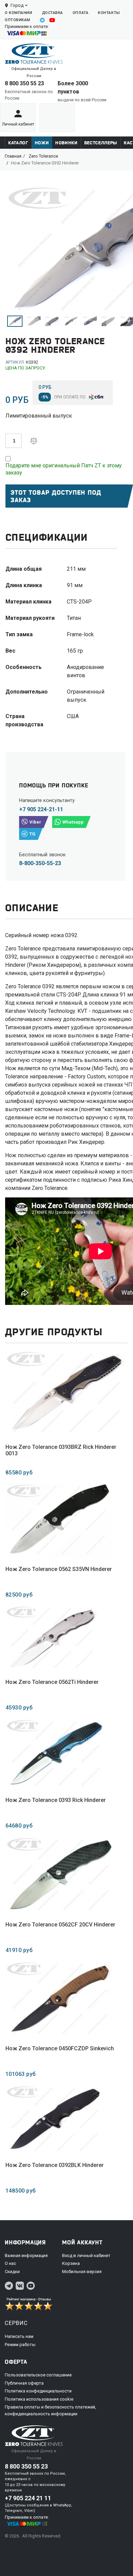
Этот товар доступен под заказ (56, 496)
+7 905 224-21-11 (41, 809)
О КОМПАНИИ (19, 13)
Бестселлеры (101, 143)
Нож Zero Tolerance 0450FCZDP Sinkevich (60, 2048)
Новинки (66, 143)
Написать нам (19, 2336)
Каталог (18, 143)
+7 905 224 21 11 (28, 2498)
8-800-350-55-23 (40, 863)
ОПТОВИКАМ (18, 20)
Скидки (12, 2272)
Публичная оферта (24, 2383)
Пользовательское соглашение (38, 2375)
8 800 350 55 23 (24, 83)
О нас (10, 2263)
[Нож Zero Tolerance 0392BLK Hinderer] (55, 2119)
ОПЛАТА (80, 13)
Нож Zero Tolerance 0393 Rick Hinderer (56, 1800)
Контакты (109, 13)
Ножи (42, 143)
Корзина (71, 2263)
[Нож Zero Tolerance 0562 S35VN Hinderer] (59, 1520)
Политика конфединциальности (38, 2391)
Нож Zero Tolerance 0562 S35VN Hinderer (59, 1569)
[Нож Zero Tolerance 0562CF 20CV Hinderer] (60, 1875)
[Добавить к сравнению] (34, 440)
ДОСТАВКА (53, 13)
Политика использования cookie (39, 2399)
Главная (13, 156)
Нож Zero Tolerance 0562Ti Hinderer (52, 1682)
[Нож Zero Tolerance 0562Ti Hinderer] (52, 1638)
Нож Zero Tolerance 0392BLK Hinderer (55, 2165)
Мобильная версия (82, 2272)
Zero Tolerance (43, 156)
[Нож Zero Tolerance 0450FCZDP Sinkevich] (60, 1999)
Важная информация (26, 2255)
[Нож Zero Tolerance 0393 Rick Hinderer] (56, 1753)
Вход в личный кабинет (86, 2255)
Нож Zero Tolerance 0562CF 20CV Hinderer (60, 1925)
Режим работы (20, 2345)
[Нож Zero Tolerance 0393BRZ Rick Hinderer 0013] (66, 1393)
